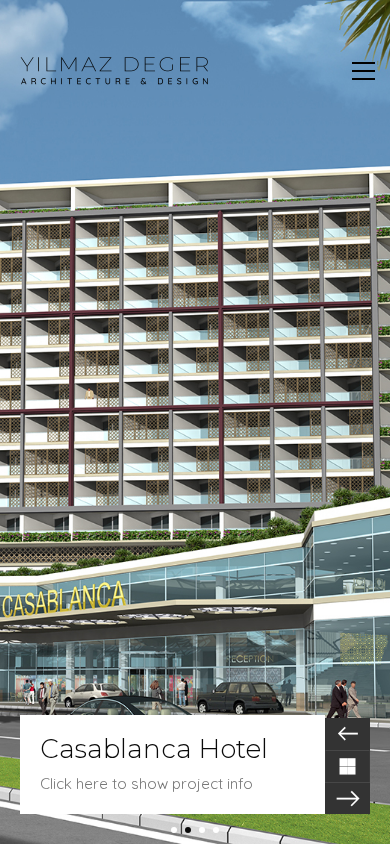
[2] (188, 830)
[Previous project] (347, 734)
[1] (174, 830)
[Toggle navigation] (363, 71)
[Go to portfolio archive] (347, 766)
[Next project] (347, 798)
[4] (216, 830)
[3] (202, 830)
